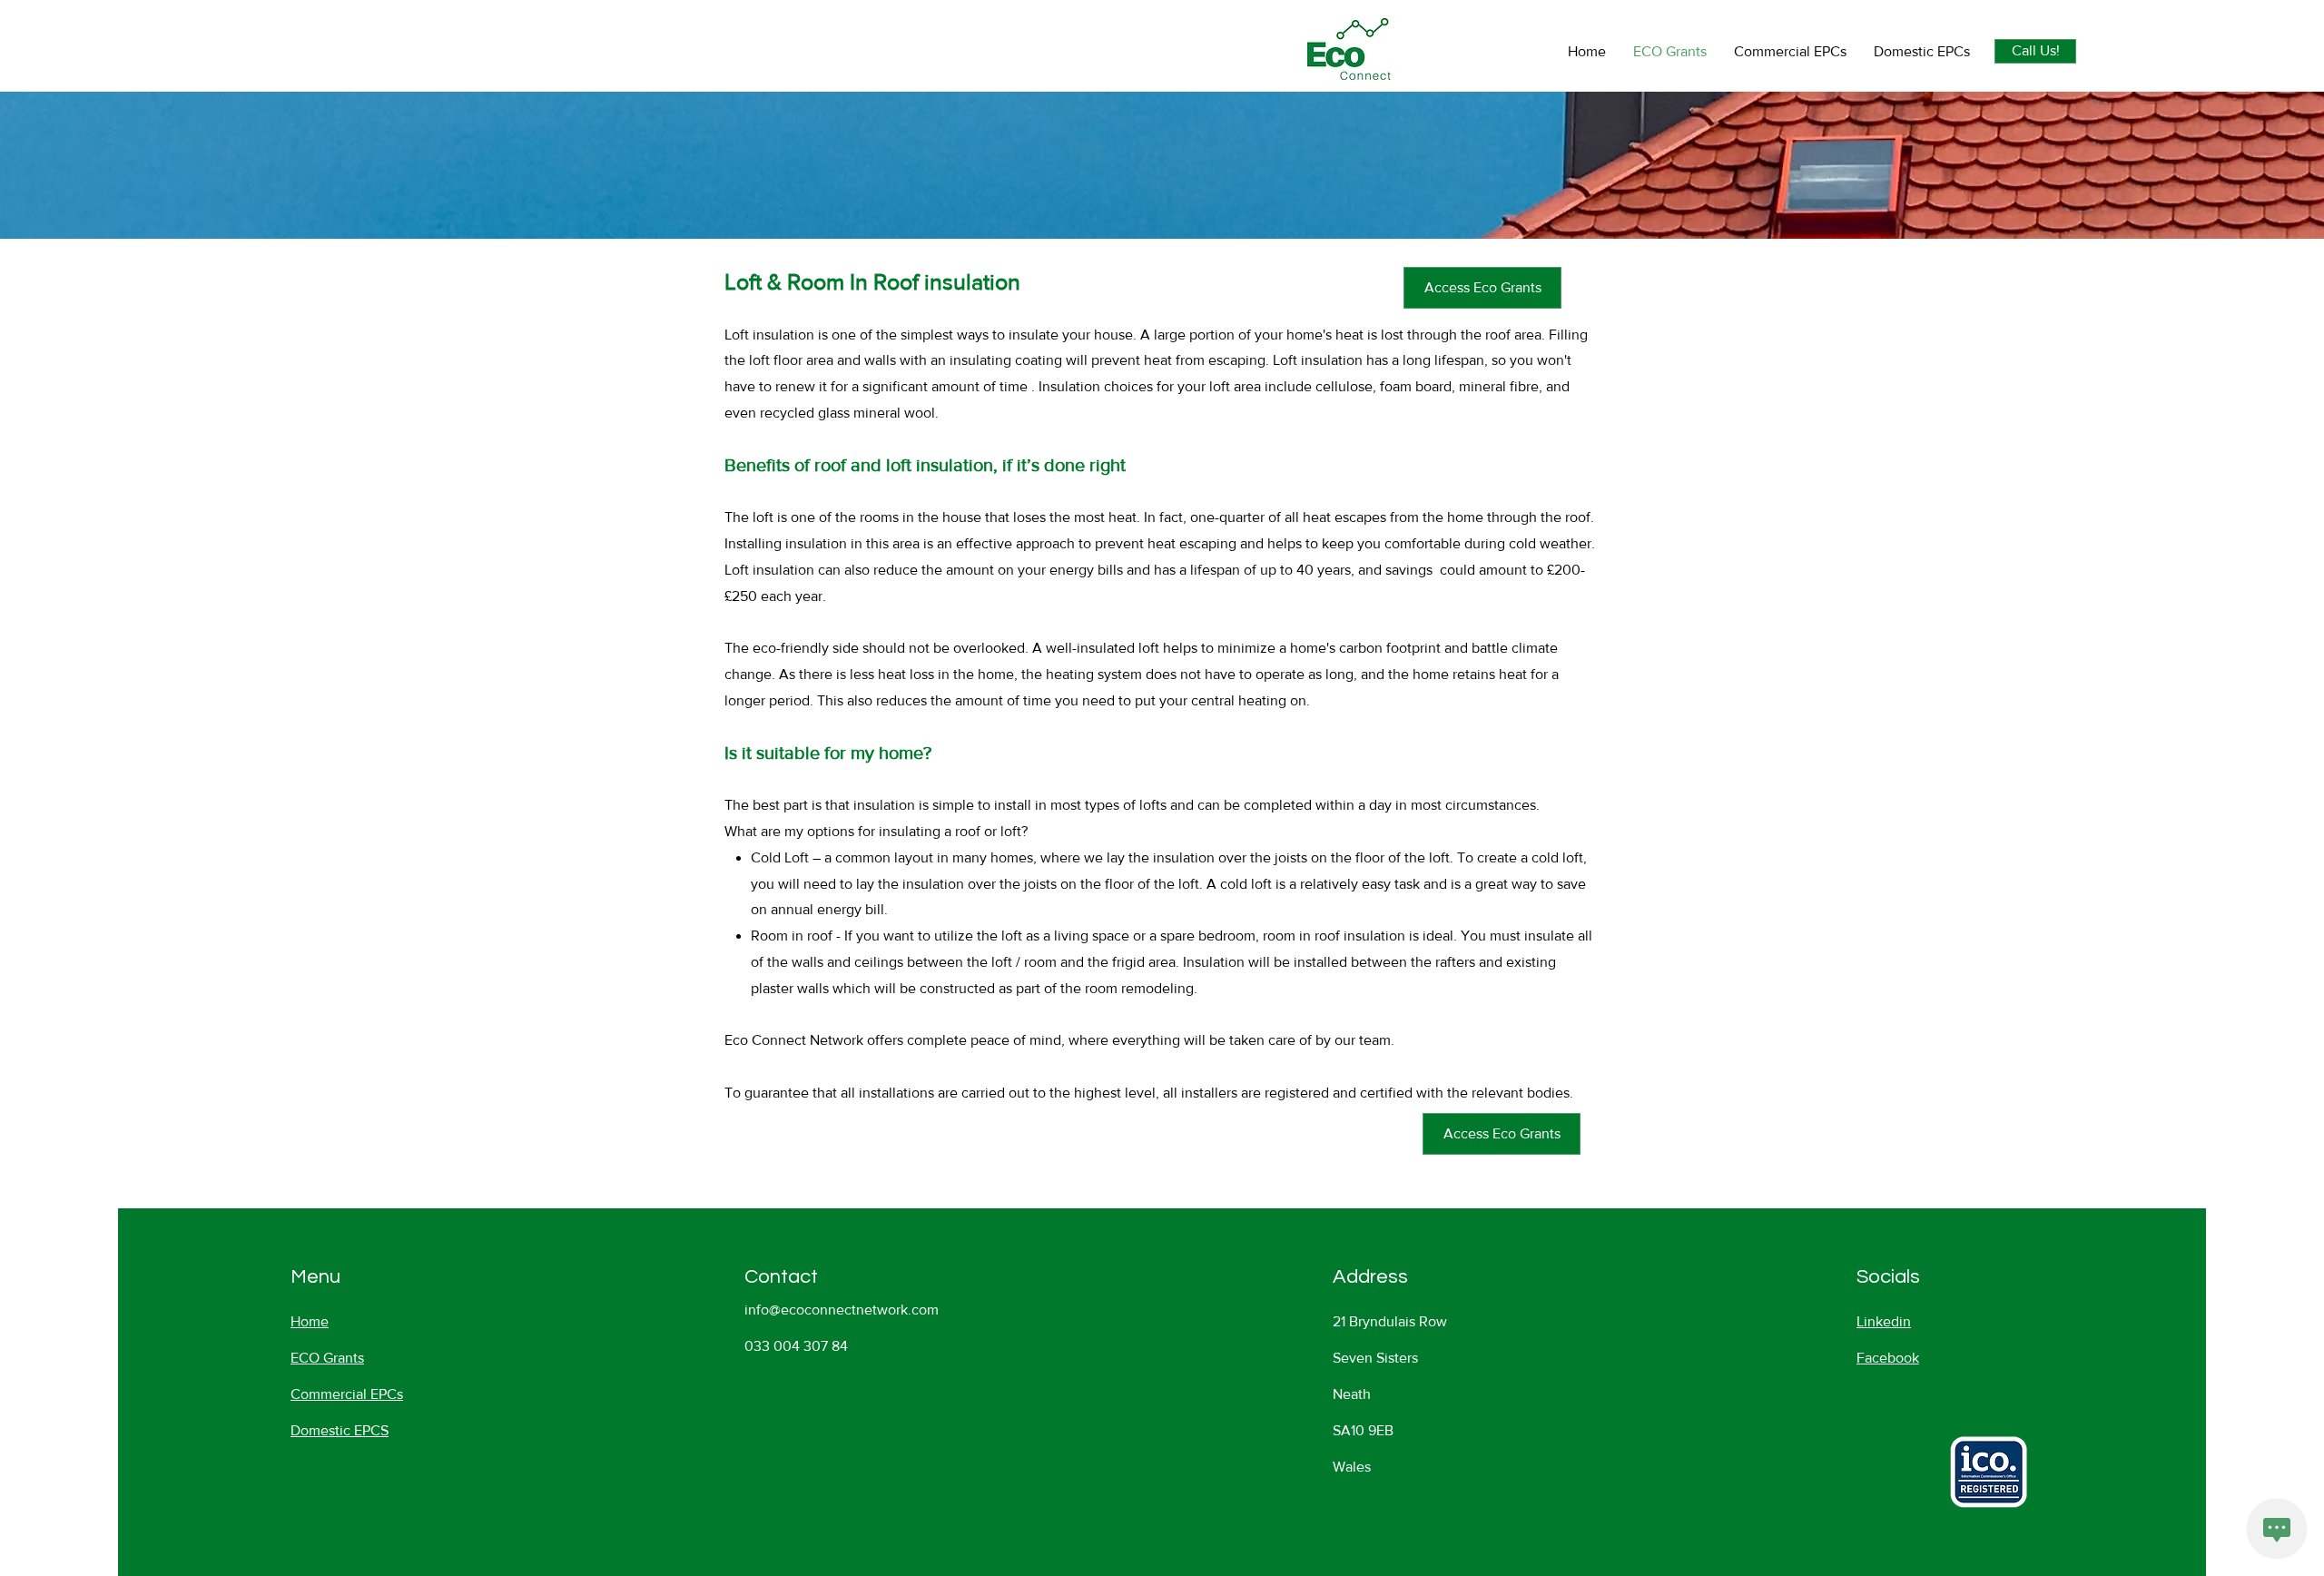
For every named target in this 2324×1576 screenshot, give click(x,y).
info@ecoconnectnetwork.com (842, 1310)
